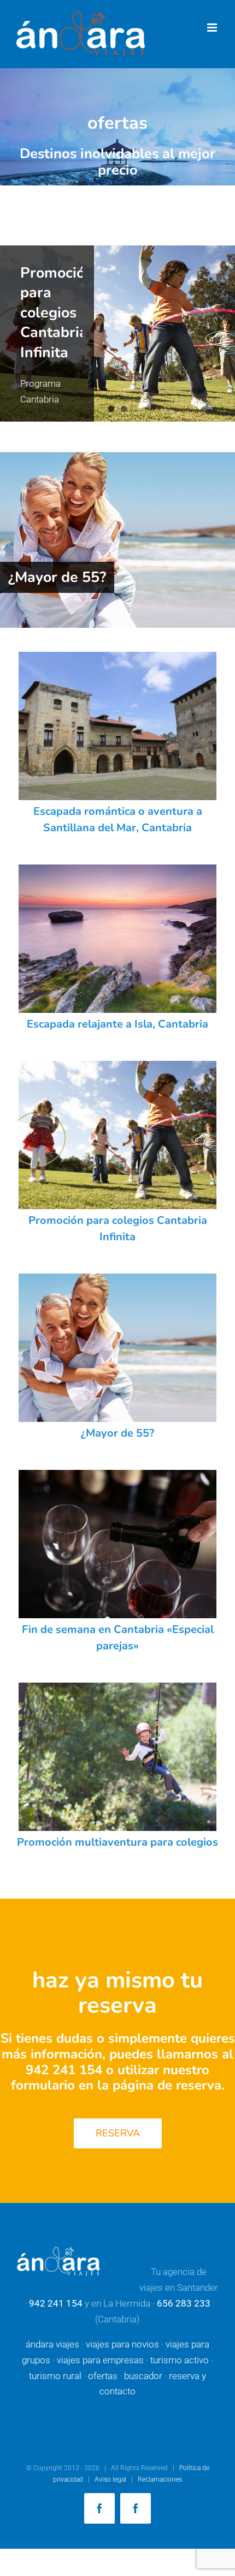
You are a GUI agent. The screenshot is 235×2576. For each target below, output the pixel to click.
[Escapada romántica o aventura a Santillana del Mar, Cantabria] (117, 726)
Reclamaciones (160, 2479)
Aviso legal (110, 2479)
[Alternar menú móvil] (213, 28)
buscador (143, 2376)
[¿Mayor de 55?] (117, 540)
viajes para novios (122, 2344)
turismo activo (180, 2360)
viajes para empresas (100, 2360)
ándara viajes (52, 2344)
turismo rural (55, 2376)
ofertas (103, 2376)
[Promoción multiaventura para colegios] (117, 334)
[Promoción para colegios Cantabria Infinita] (117, 1135)
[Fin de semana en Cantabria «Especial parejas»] (117, 1544)
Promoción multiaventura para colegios (117, 1842)
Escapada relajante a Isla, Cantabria (117, 1024)
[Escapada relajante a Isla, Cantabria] (117, 939)
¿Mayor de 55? (57, 577)
